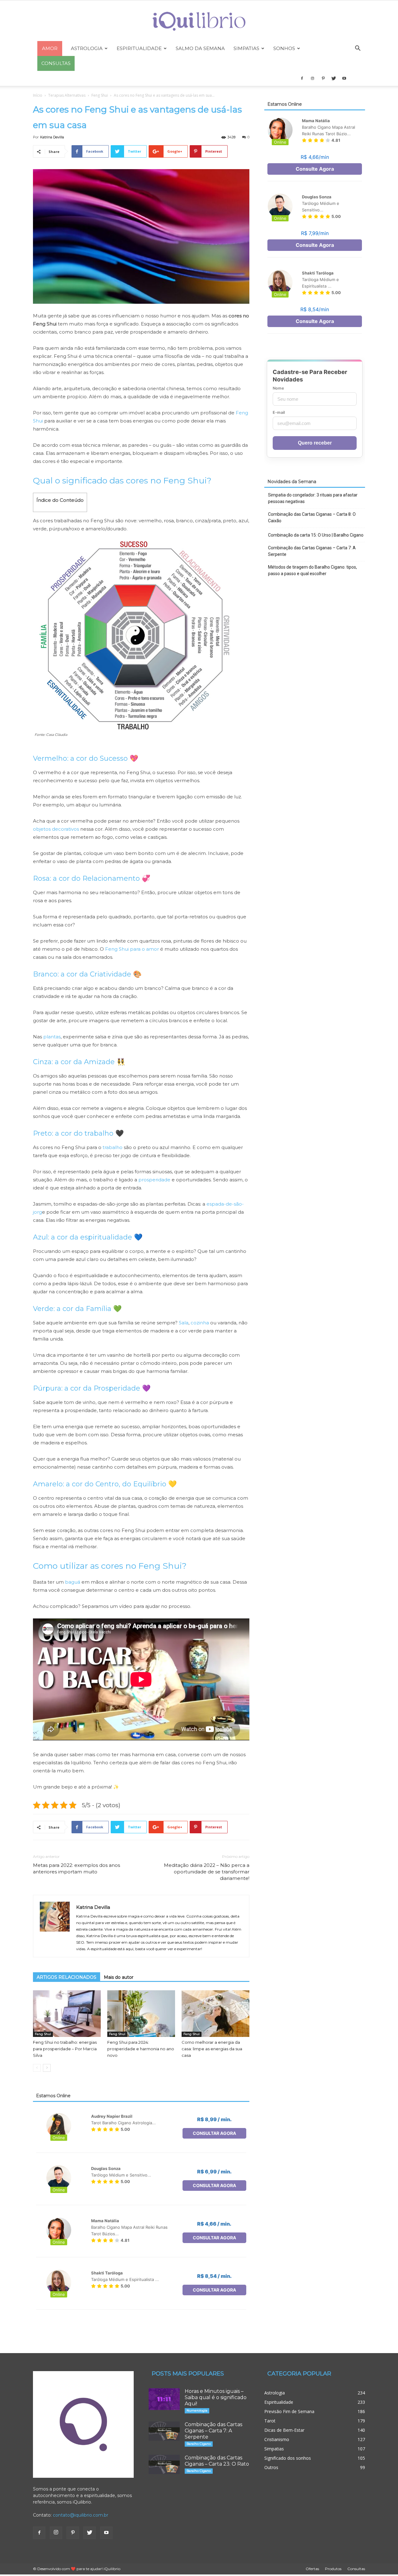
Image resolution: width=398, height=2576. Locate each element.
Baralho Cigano (199, 2444)
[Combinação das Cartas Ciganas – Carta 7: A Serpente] (164, 2431)
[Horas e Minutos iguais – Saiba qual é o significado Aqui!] (164, 2399)
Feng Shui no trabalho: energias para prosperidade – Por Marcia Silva (65, 2049)
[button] (358, 49)
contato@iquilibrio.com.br (81, 2515)
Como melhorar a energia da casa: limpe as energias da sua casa (212, 2049)
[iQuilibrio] (199, 21)
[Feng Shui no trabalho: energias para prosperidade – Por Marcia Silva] (67, 2014)
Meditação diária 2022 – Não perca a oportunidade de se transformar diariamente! (207, 1872)
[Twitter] (334, 78)
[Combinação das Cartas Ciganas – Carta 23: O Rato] (164, 2464)
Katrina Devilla (52, 137)
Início (38, 95)
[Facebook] (302, 78)
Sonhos (284, 48)
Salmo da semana (200, 48)
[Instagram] (312, 78)
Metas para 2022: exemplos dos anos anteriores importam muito (76, 1868)
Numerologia (197, 2410)
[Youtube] (344, 78)
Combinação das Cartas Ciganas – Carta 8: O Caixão (312, 517)
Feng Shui (100, 95)
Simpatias (246, 48)
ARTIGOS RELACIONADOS (67, 1977)
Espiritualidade (139, 48)
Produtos (333, 2569)
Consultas (356, 2569)
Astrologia (87, 48)
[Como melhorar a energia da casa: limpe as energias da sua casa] (215, 2014)
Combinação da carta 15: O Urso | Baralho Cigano (316, 535)
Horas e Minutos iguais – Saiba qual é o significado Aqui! (216, 2397)
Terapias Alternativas (67, 95)
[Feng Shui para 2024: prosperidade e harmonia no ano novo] (141, 2014)
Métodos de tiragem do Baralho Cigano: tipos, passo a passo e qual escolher (312, 570)
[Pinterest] (323, 78)
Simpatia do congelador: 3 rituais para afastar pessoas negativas (313, 498)
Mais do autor (119, 1977)
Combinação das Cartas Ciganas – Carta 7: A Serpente (312, 551)
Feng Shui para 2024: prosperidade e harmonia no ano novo (141, 2049)
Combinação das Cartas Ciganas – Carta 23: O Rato (217, 2461)
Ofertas (312, 2569)
